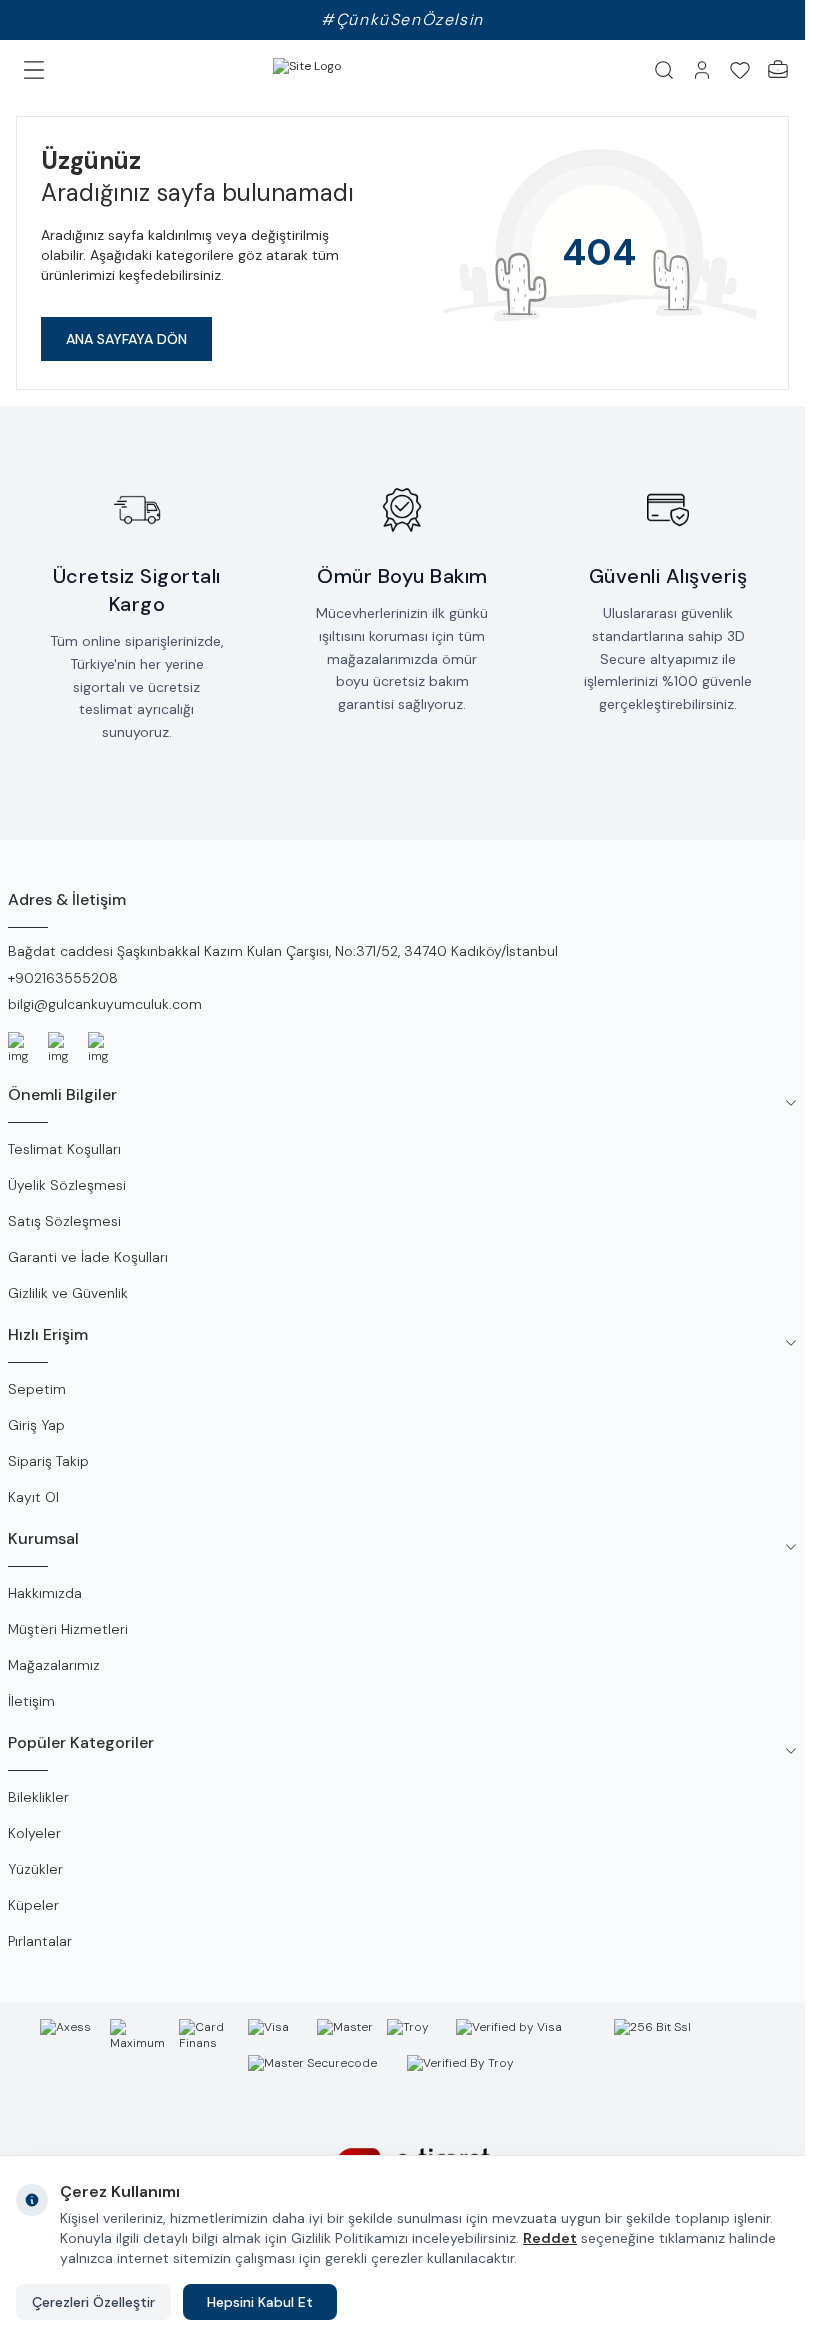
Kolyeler (34, 1833)
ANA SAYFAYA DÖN (126, 339)
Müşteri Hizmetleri (68, 1629)
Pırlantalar (40, 1941)
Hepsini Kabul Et (260, 2302)
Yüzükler (35, 1869)
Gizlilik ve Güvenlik (68, 1293)
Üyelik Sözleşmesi (67, 1185)
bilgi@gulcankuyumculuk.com (105, 1004)
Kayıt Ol (33, 1497)
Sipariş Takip (48, 1461)
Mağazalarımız (54, 1665)
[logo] (353, 70)
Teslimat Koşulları (64, 1149)
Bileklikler (38, 1797)
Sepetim (37, 1389)
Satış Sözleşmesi (64, 1221)
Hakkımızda (45, 1593)
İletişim (31, 1701)
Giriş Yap (36, 1425)
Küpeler (33, 1905)
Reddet (550, 2238)
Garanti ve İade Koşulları (88, 1257)
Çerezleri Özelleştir (93, 2302)
